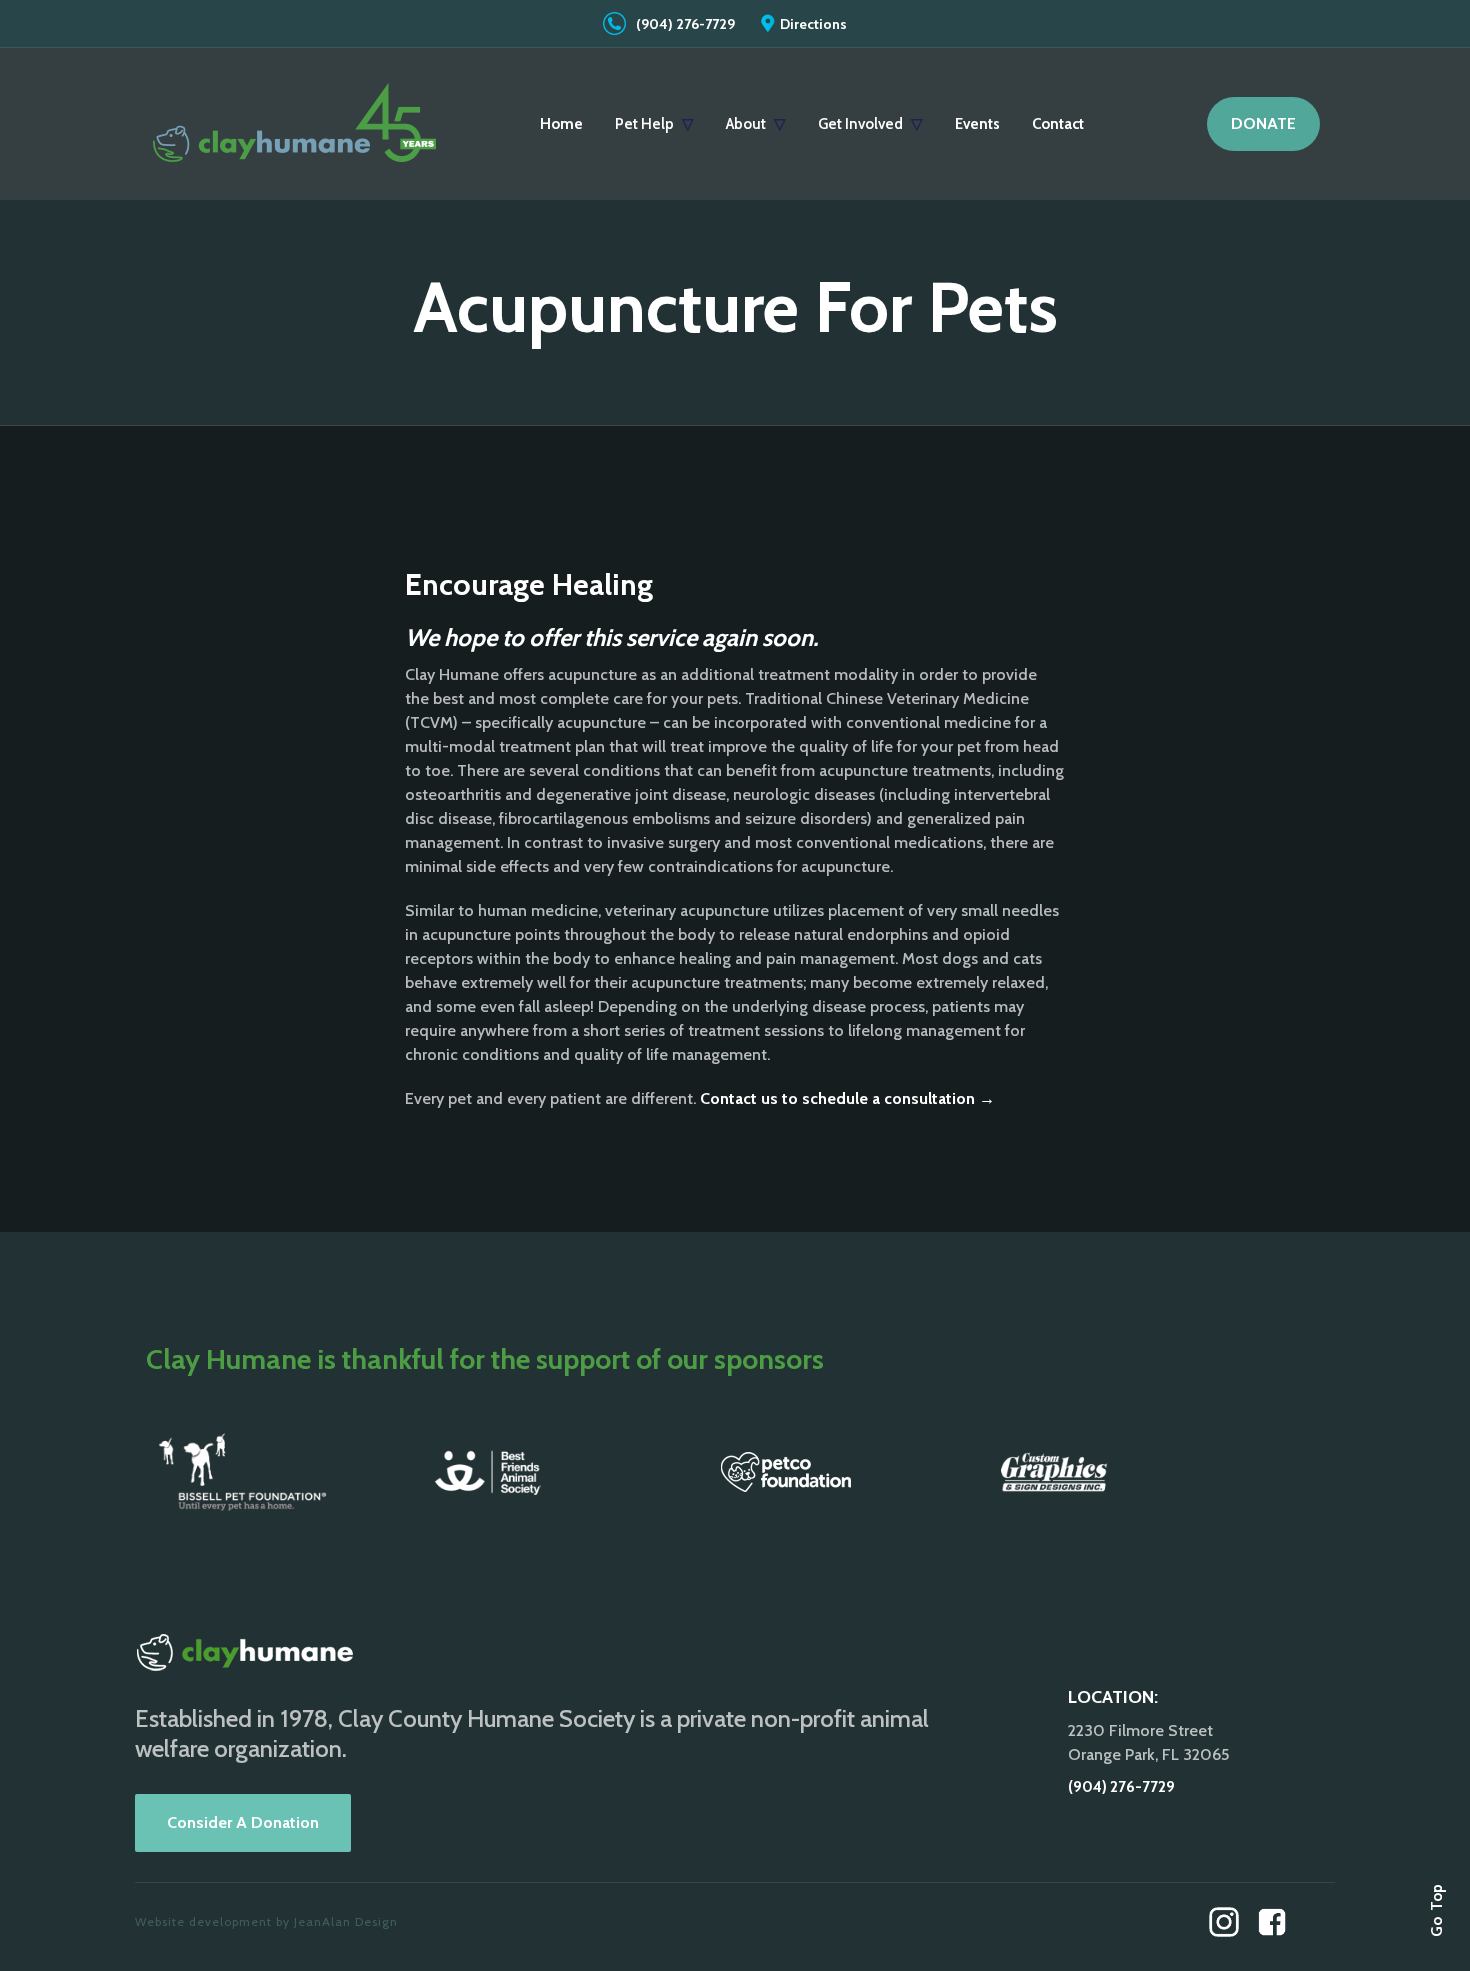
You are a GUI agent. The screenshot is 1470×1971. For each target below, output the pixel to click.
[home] (295, 124)
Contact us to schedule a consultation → (847, 1098)
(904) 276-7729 (685, 24)
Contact (1058, 124)
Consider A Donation (243, 1822)
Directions (813, 24)
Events (977, 124)
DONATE (1263, 123)
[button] (654, 124)
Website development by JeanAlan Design (266, 1921)
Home (561, 124)
